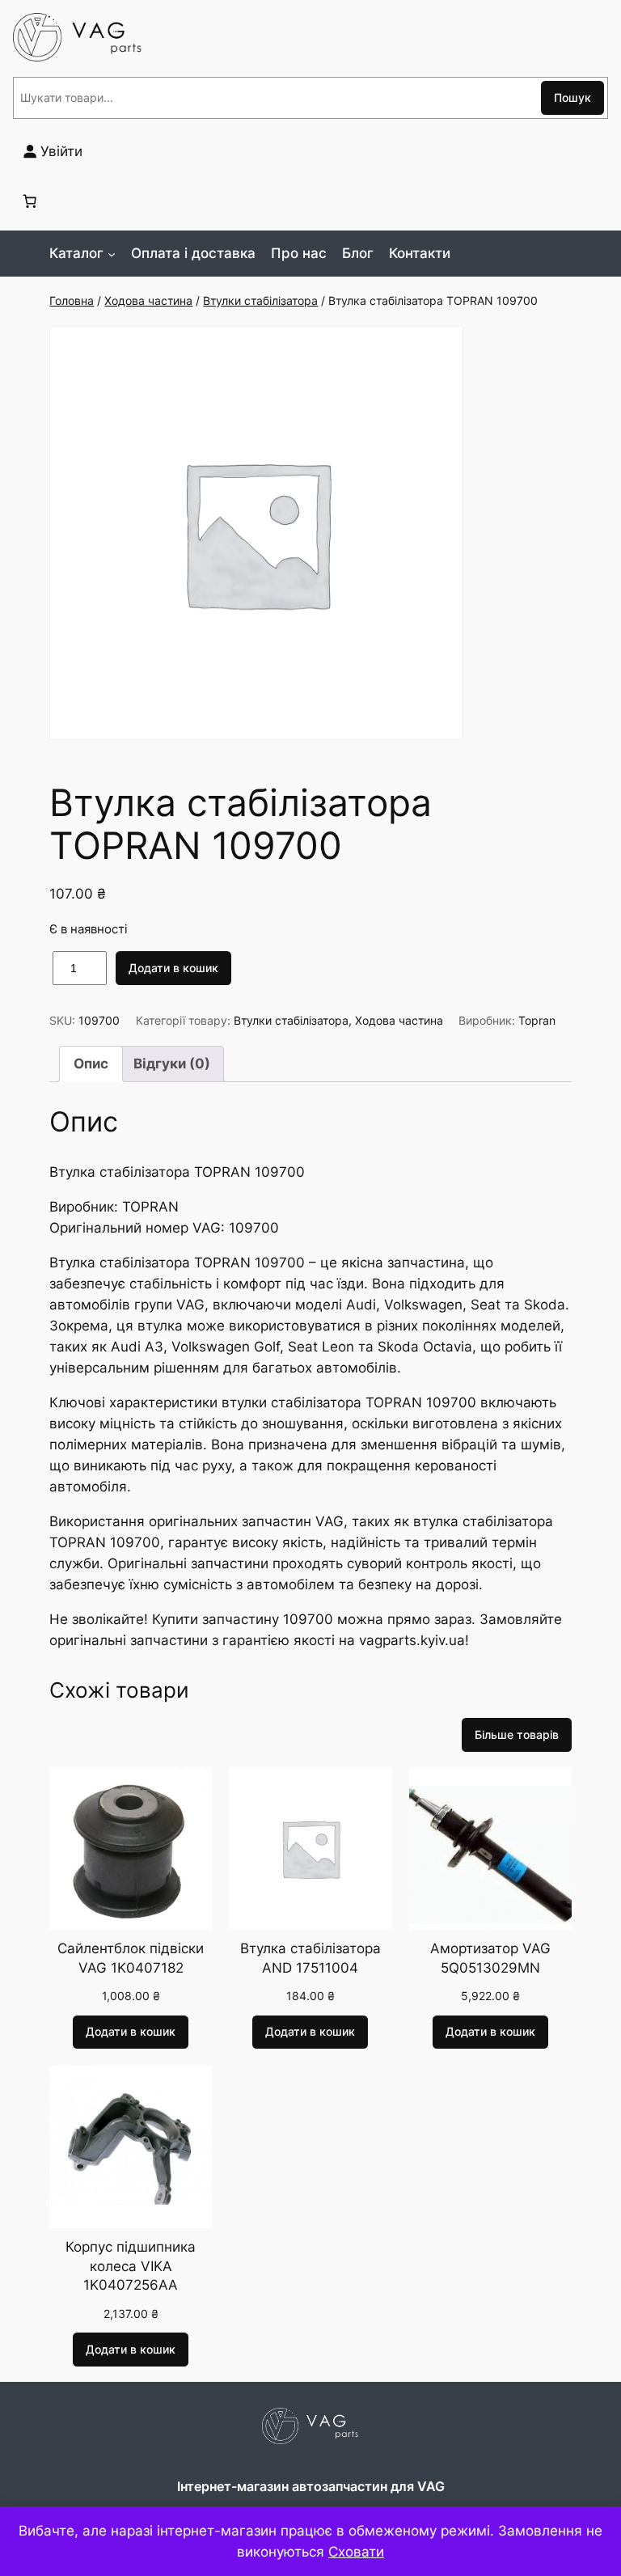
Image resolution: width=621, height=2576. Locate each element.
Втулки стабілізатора (260, 300)
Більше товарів (517, 1734)
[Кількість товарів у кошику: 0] (30, 201)
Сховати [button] (356, 2552)
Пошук (572, 97)
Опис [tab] (91, 1064)
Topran (537, 1020)
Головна (72, 300)
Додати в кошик (173, 968)
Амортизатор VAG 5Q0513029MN (490, 1958)
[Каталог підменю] (112, 253)
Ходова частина (148, 300)
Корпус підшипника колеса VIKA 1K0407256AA (131, 2266)
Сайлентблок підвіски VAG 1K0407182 (131, 1958)
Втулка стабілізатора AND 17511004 (310, 1958)
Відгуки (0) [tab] (172, 1064)
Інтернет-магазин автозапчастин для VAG (311, 2486)
